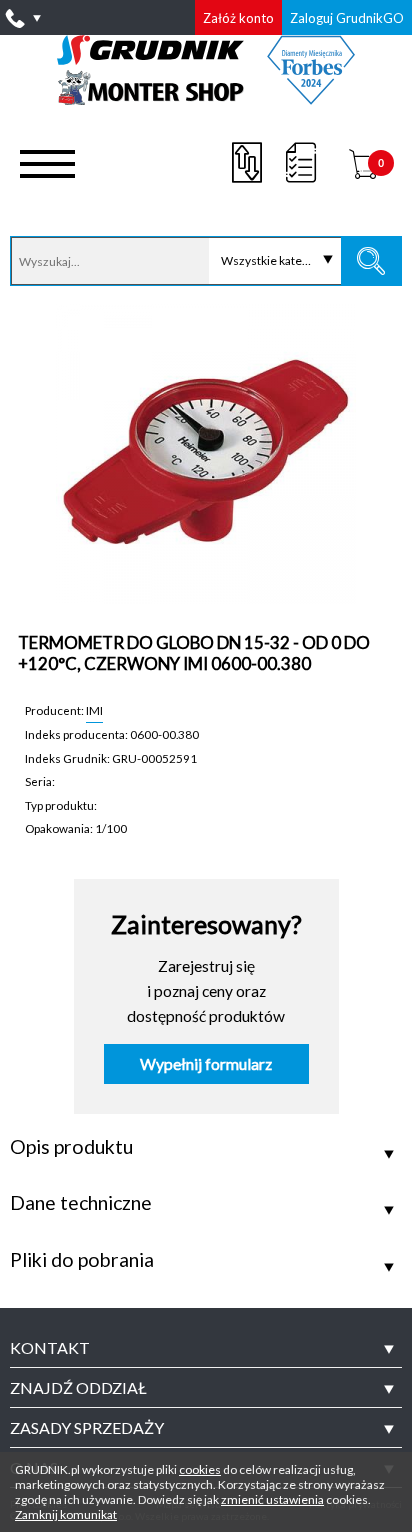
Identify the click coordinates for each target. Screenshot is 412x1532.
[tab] (206, 1348)
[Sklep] (206, 98)
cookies (200, 1469)
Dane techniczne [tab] (81, 1203)
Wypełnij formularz (206, 1064)
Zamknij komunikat (66, 1514)
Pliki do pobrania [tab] (82, 1260)
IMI (94, 710)
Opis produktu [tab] (71, 1147)
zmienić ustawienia (272, 1499)
